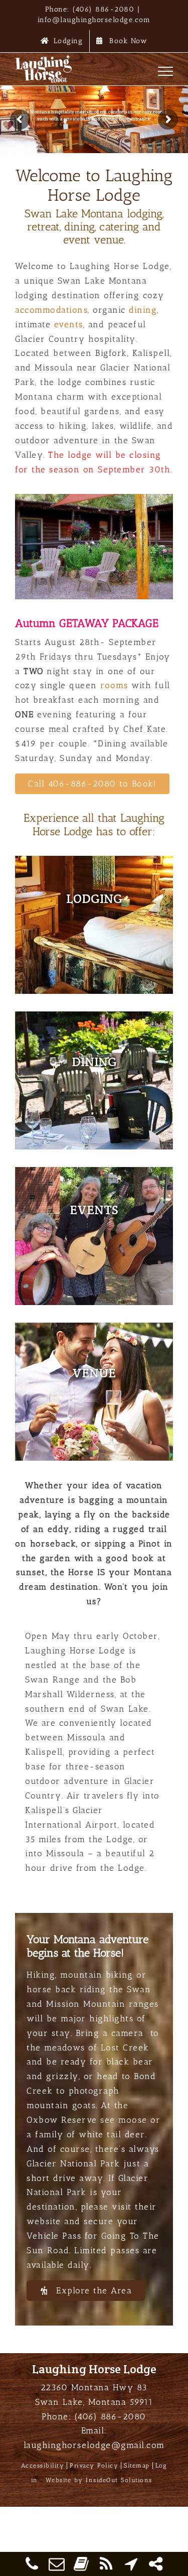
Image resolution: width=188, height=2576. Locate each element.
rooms (114, 685)
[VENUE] (94, 1392)
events (69, 324)
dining (143, 310)
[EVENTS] (94, 1236)
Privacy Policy (94, 2466)
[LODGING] (94, 925)
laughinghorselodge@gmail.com (94, 2445)
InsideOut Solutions (119, 2480)
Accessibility (43, 2466)
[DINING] (94, 1080)
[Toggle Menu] (166, 71)
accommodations (51, 310)
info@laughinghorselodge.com (94, 20)
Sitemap (137, 2466)
